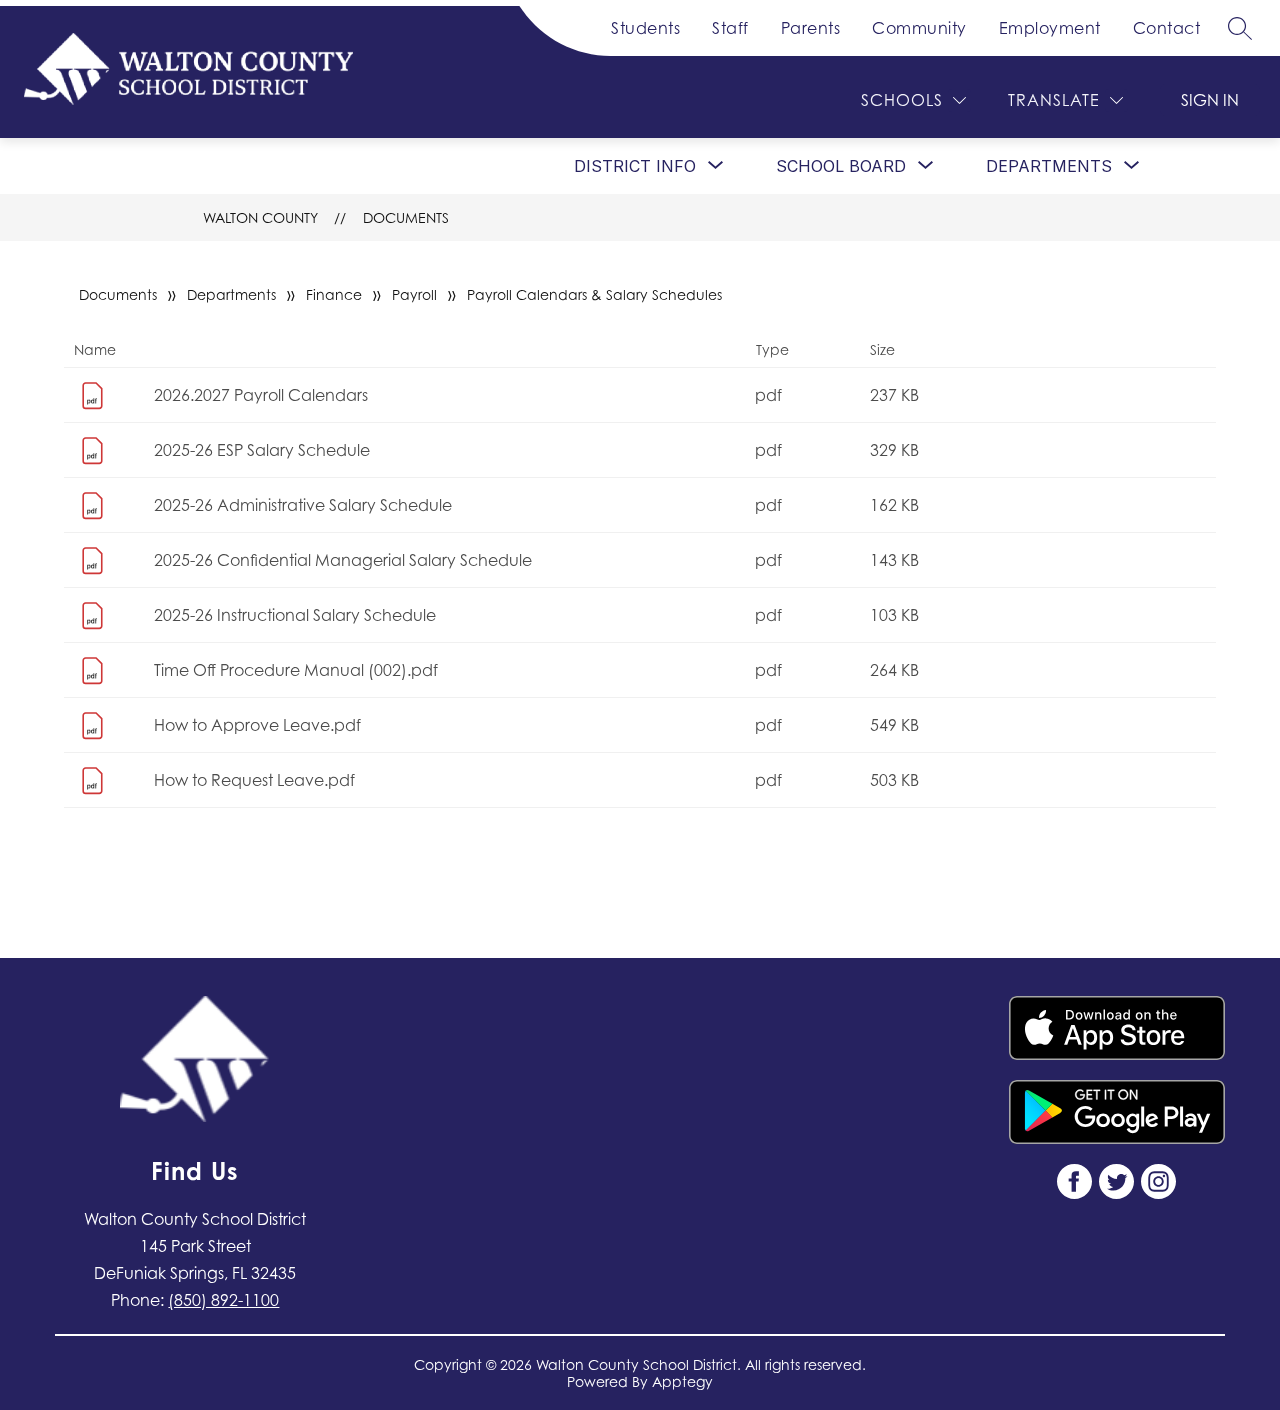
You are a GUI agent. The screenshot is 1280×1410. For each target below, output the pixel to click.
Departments (231, 294)
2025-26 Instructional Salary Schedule (295, 615)
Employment (1050, 28)
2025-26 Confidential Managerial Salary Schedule (343, 560)
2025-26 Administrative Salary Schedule (303, 505)
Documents (406, 217)
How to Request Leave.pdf (254, 780)
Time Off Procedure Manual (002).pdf (296, 670)
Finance (334, 294)
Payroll (414, 294)
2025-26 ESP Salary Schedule (262, 450)
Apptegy (682, 1381)
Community (919, 28)
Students (645, 28)
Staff (730, 28)
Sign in (1210, 100)
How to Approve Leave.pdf (257, 725)
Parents (811, 28)
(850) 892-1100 (223, 1300)
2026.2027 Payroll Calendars (261, 395)
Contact (1167, 28)
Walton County (260, 217)
